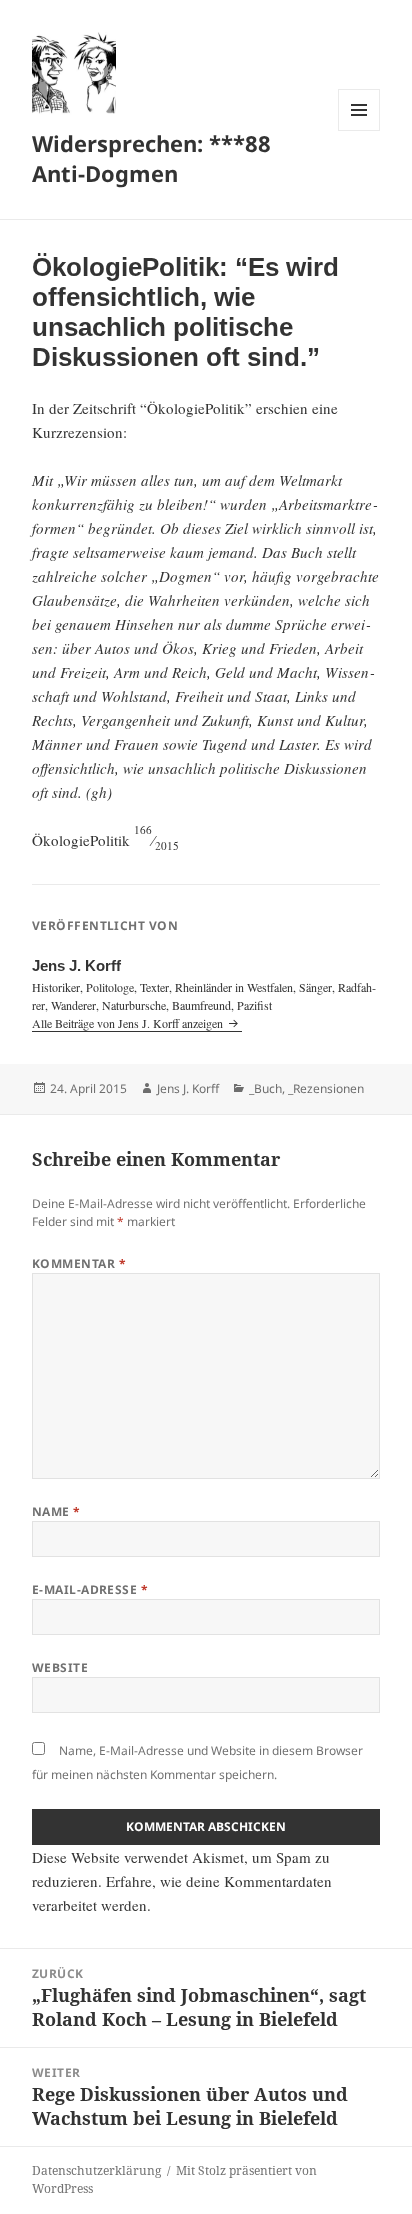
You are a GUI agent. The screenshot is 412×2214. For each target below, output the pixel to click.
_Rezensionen (326, 1088)
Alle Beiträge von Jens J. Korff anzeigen (129, 1023)
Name (56, 1511)
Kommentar (79, 1263)
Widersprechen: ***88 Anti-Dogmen (151, 158)
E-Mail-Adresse (90, 1589)
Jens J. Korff (188, 1088)
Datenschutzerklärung (96, 2170)
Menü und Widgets (359, 130)
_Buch (265, 1088)
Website (60, 1667)
